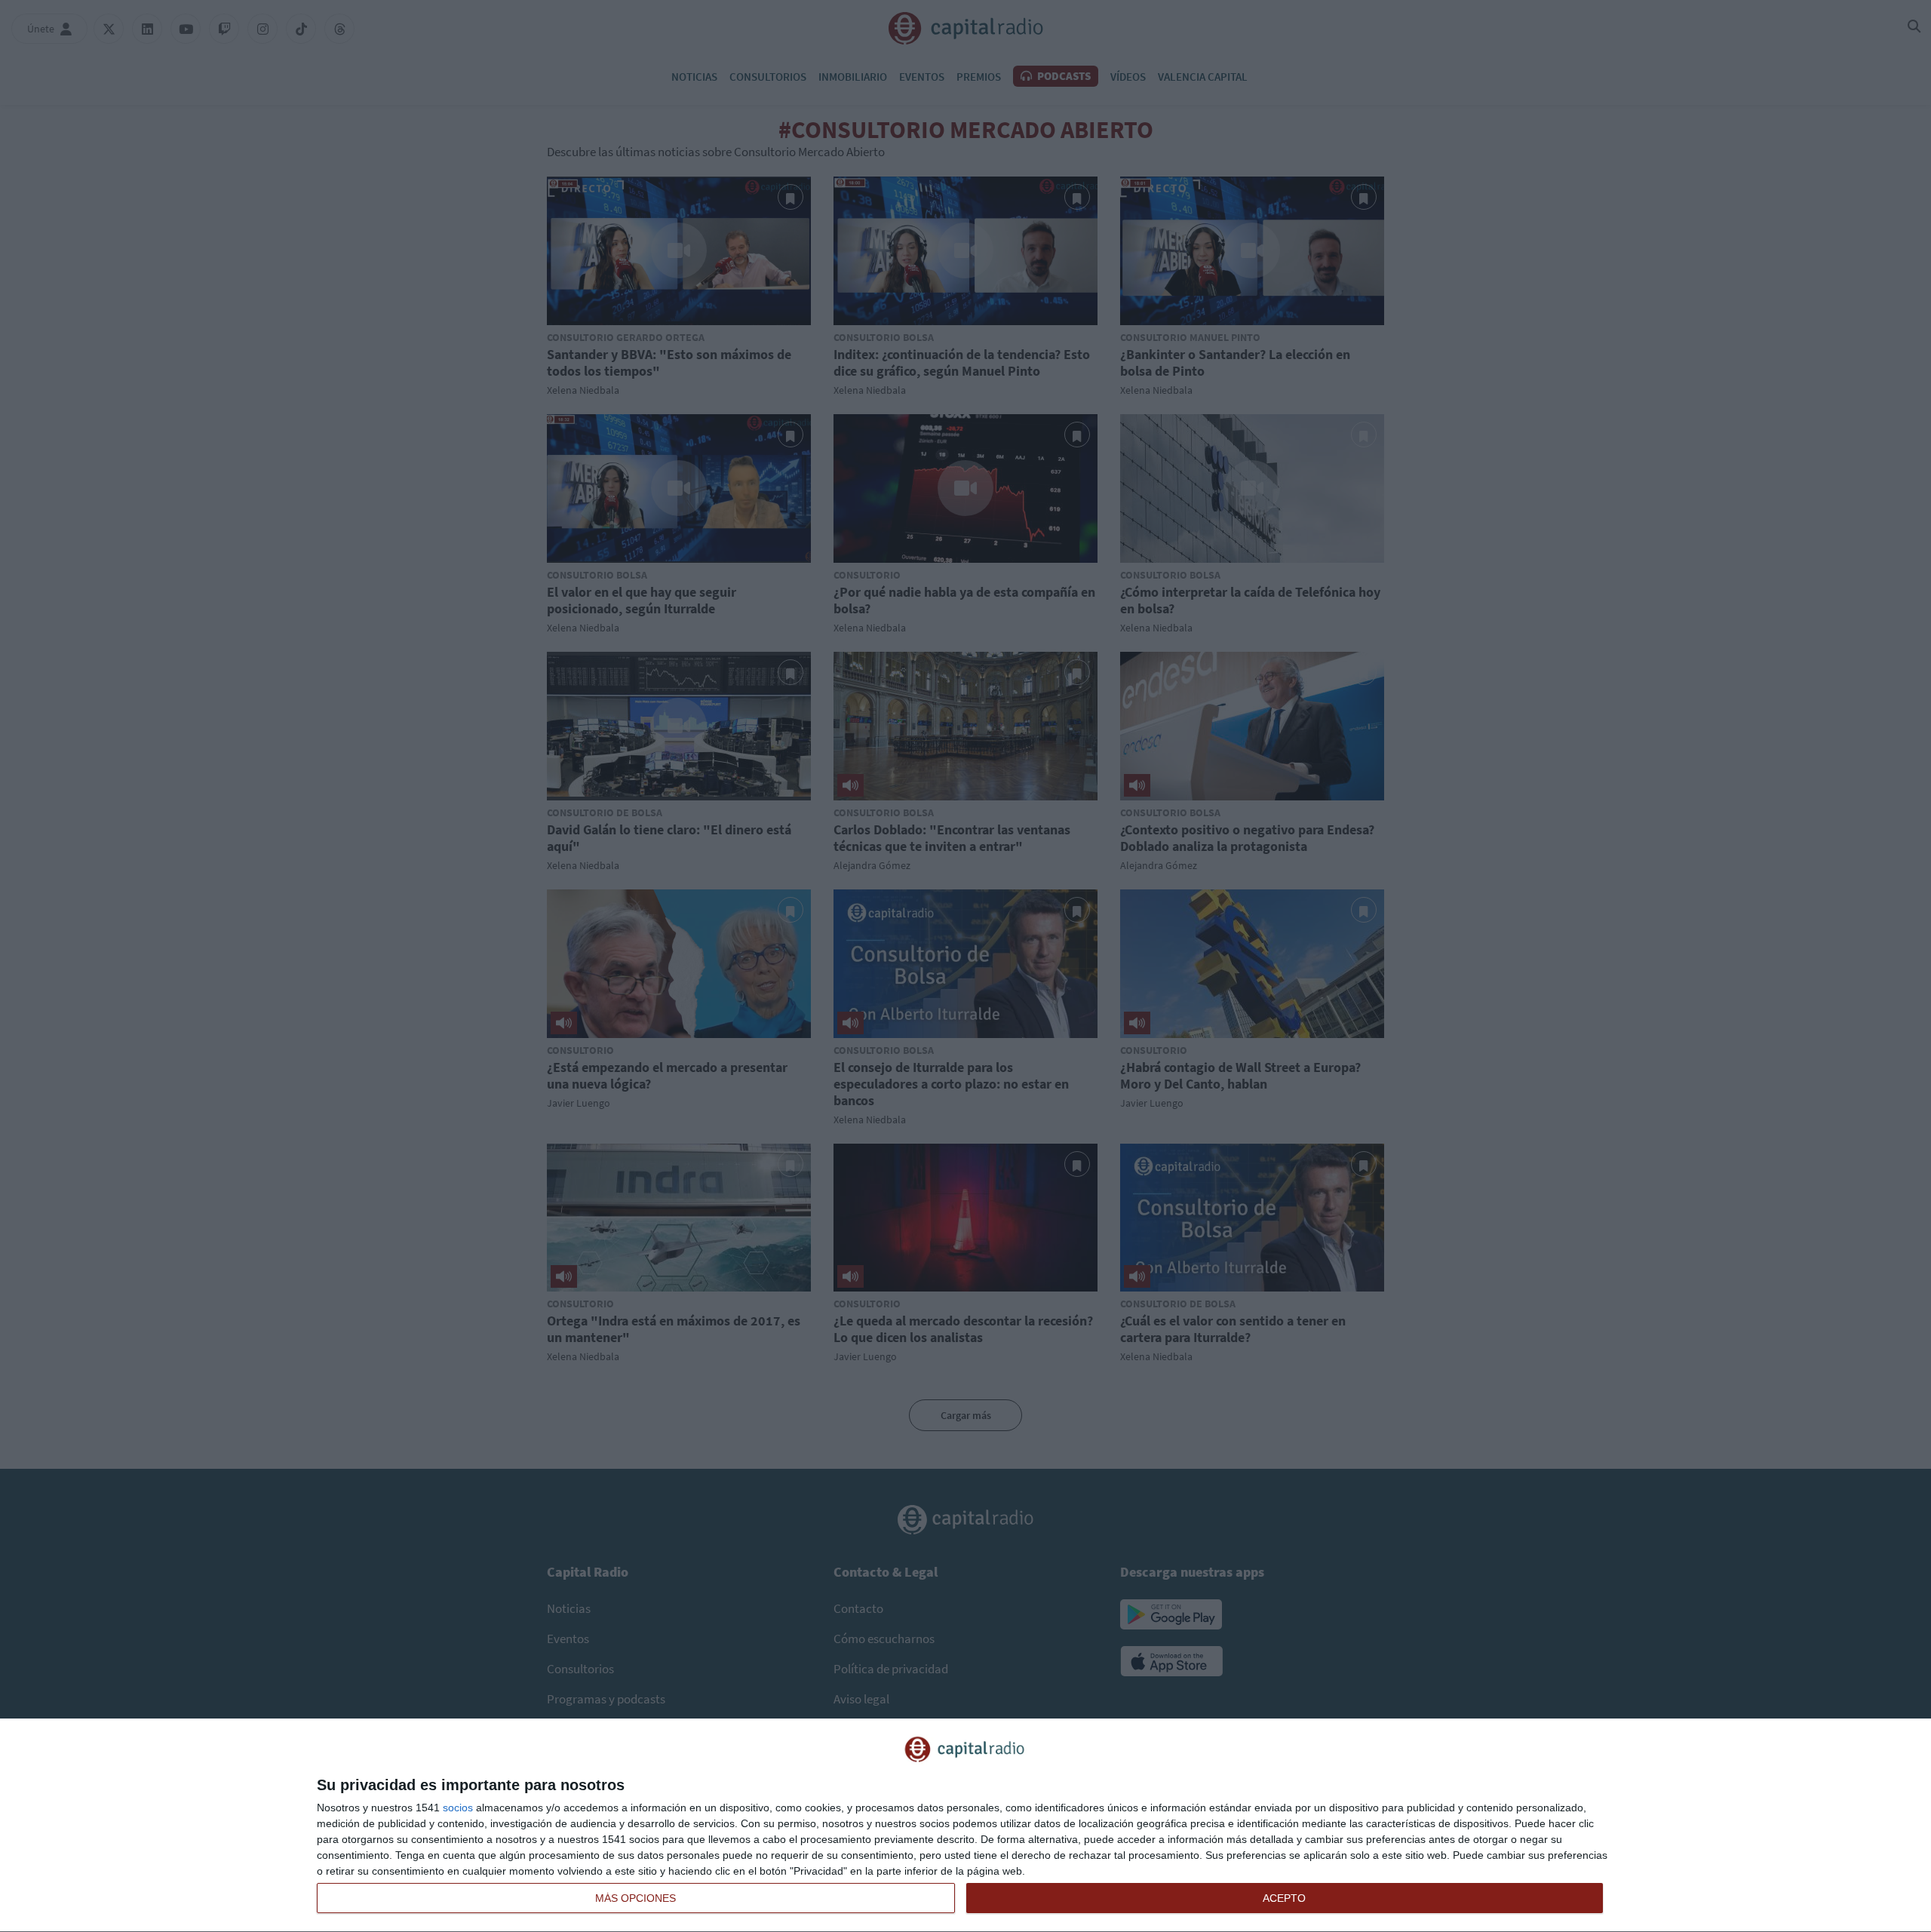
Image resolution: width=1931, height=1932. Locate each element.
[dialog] (965, 1826)
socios (458, 1808)
